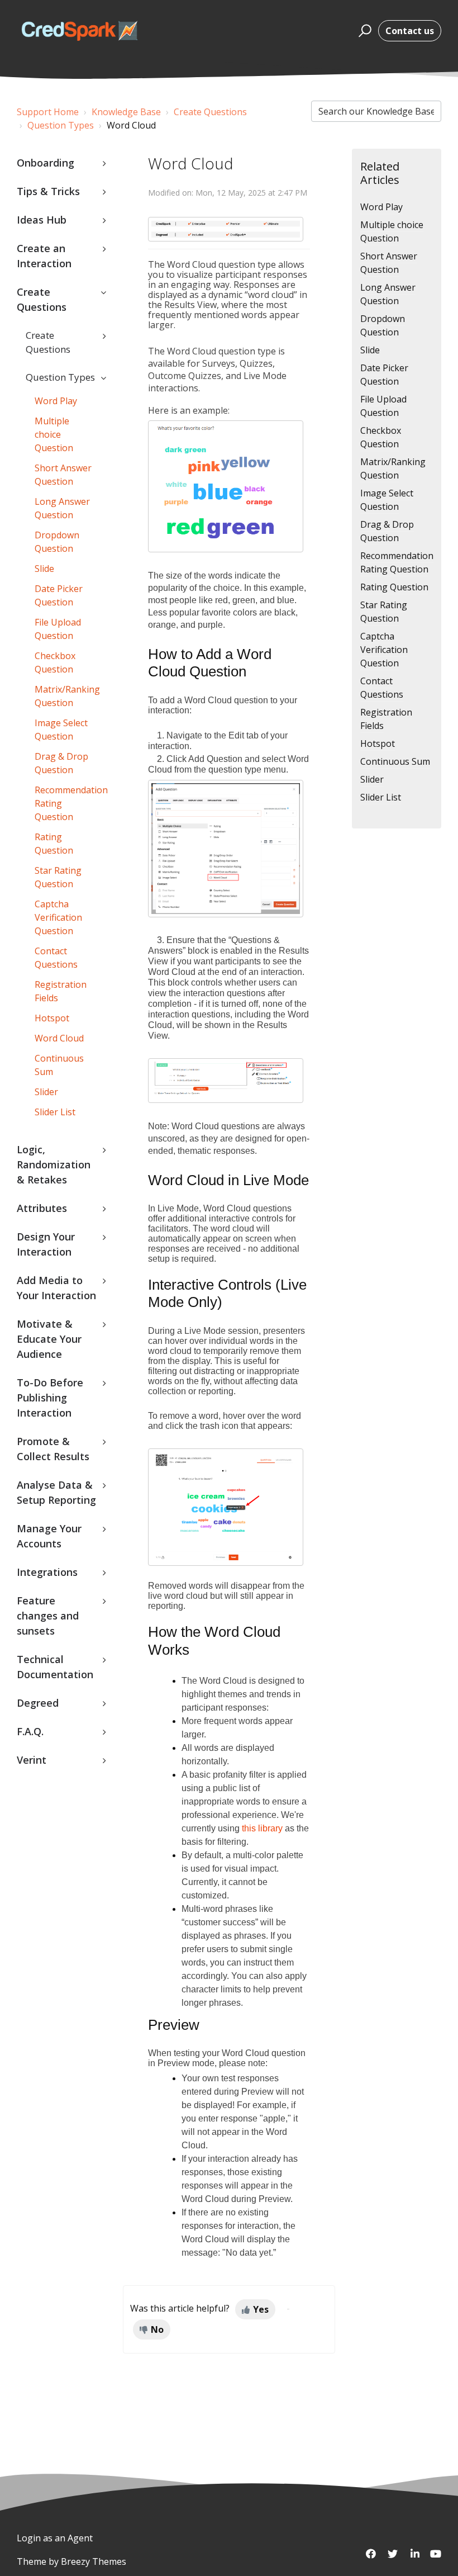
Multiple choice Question (54, 434)
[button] (363, 31)
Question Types (61, 125)
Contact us (410, 31)
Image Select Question (61, 730)
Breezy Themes (94, 2561)
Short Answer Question (63, 475)
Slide (44, 569)
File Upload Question (58, 629)
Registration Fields (61, 991)
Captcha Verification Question (58, 917)
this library (262, 1828)
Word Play (56, 401)
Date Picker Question (59, 595)
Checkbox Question (55, 662)
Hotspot (52, 1018)
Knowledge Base (126, 112)
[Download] (208, 1320)
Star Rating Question (58, 877)
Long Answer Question (62, 508)
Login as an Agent (55, 2538)
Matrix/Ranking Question (67, 696)
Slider (46, 1092)
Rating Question (54, 844)
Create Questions (210, 112)
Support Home (48, 112)
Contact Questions (56, 958)
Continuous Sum (59, 1065)
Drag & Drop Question (61, 763)
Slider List (55, 1112)
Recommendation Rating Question (70, 803)
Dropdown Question (57, 542)
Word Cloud (59, 1038)
